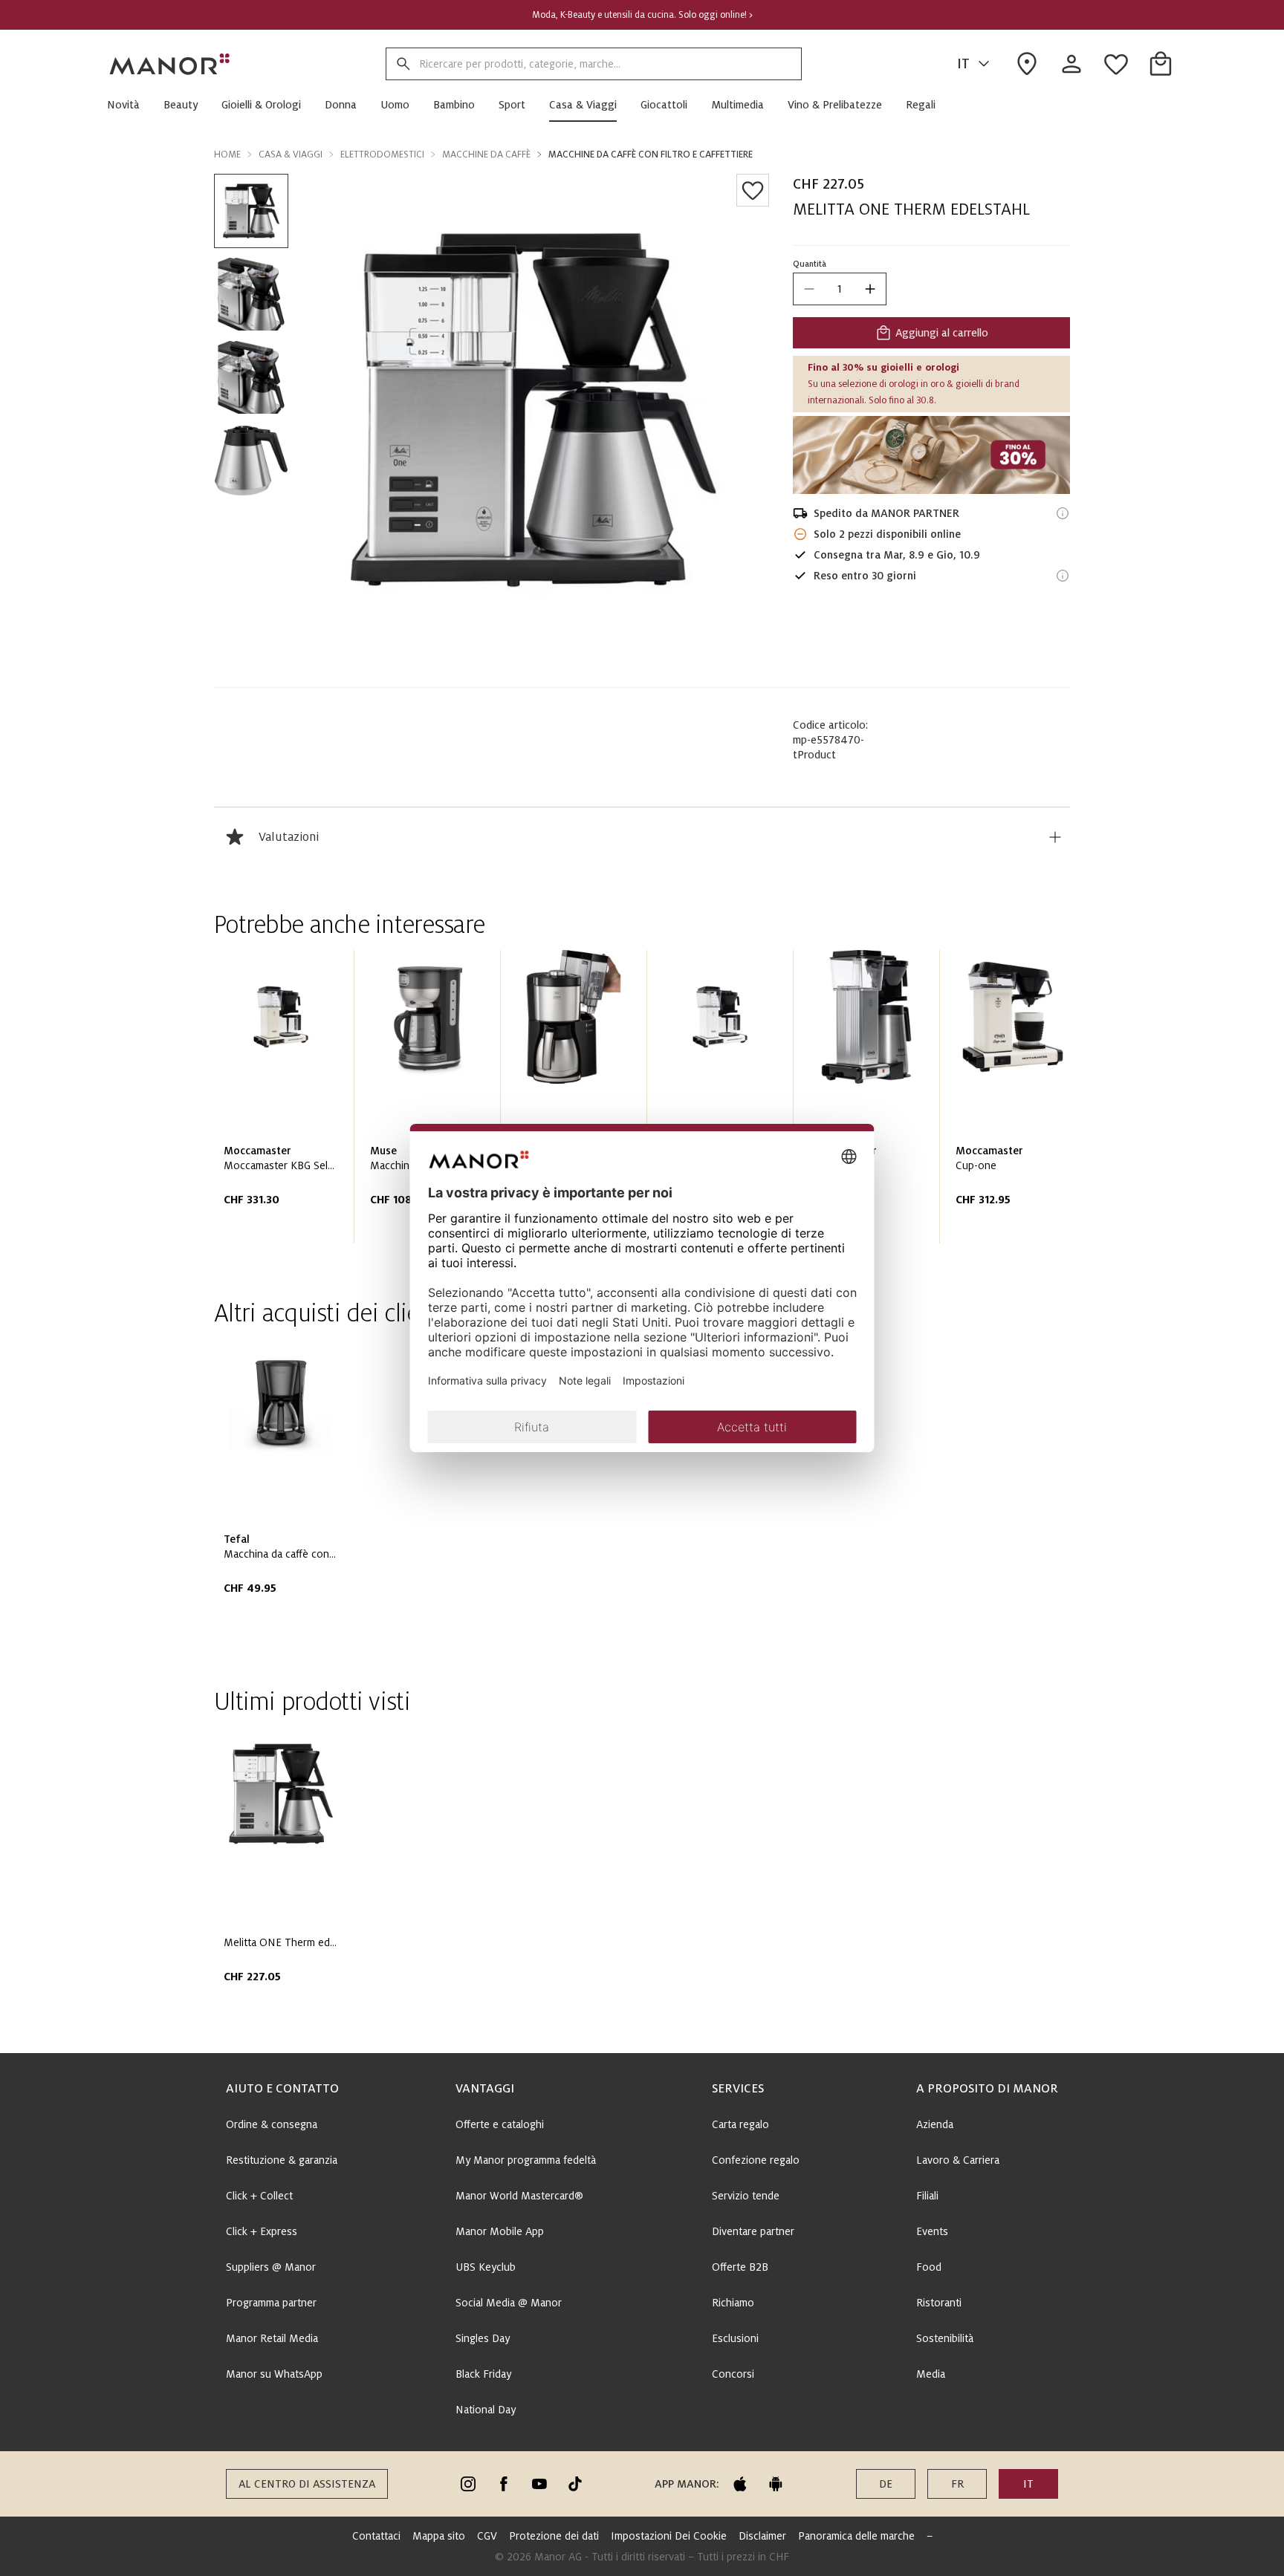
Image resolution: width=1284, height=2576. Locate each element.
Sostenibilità (945, 2338)
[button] (129, 105)
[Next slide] (1016, 1102)
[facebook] (504, 2484)
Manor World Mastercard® (519, 2196)
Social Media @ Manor (509, 2303)
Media (931, 2374)
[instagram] (468, 2484)
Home (227, 155)
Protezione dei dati (554, 2536)
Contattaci (376, 2536)
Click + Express (262, 2231)
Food (929, 2267)
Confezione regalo (756, 2160)
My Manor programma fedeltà (526, 2160)
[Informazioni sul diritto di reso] (1063, 576)
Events (932, 2231)
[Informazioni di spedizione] (1063, 513)
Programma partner (271, 2303)
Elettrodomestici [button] (382, 155)
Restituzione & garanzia (282, 2160)
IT (963, 64)
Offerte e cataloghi (500, 2124)
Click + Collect (259, 2196)
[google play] (776, 2484)
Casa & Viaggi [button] (291, 155)
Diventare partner (753, 2231)
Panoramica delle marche (856, 2536)
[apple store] (740, 2484)
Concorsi (733, 2374)
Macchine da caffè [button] (486, 155)
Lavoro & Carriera (958, 2160)
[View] (931, 455)
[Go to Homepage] (170, 64)
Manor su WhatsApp (274, 2374)
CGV (487, 2536)
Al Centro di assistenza (307, 2484)
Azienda (935, 2124)
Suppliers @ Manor (271, 2267)
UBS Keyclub (486, 2267)
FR (957, 2484)
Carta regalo (740, 2124)
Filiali (927, 2196)
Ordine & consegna (272, 2124)
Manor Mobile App (500, 2231)
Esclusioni (735, 2338)
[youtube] (539, 2484)
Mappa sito (439, 2536)
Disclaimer (762, 2536)
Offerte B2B (740, 2267)
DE (886, 2484)
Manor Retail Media (272, 2338)
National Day (486, 2410)
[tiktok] (575, 2484)
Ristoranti (939, 2303)
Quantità (810, 264)
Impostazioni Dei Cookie (669, 2536)
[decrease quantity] (809, 289)
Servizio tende (746, 2196)
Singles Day (483, 2338)
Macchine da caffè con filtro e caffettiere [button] (651, 155)
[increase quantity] (870, 289)
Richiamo (733, 2303)
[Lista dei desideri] (753, 190)
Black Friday (483, 2374)
